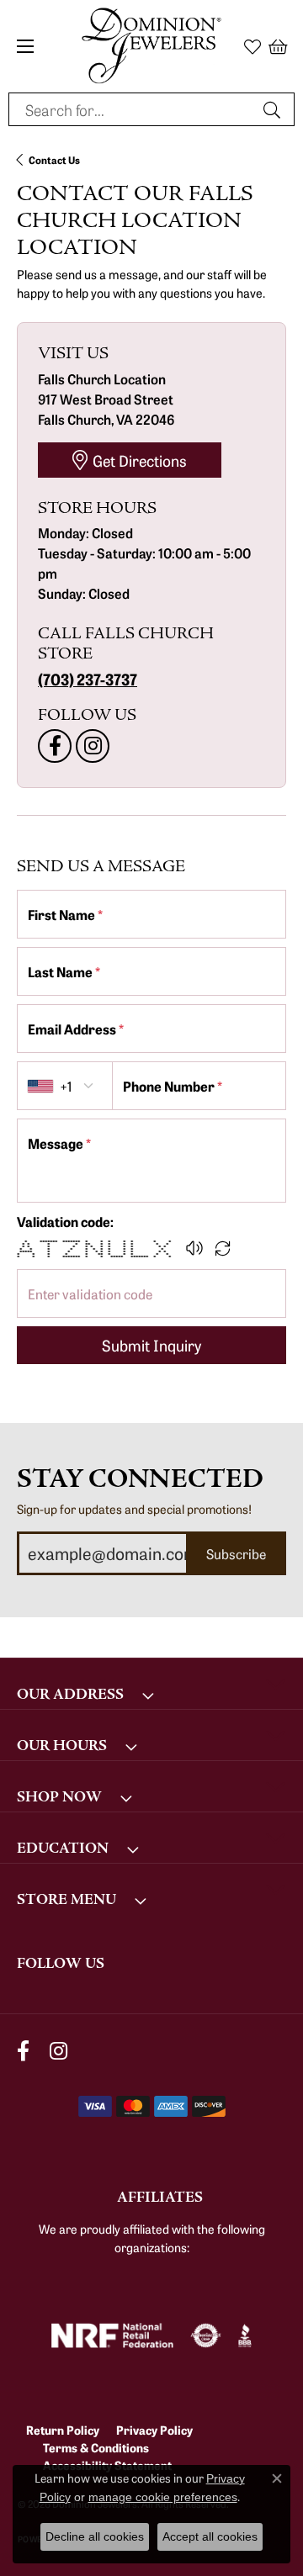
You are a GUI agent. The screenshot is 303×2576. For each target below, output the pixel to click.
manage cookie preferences (163, 2497)
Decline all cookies (95, 2536)
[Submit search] (274, 109)
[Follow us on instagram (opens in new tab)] (93, 746)
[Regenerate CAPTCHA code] (223, 1248)
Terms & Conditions (96, 2447)
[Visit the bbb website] (245, 2335)
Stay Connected (140, 1479)
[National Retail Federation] (112, 2335)
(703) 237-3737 (88, 679)
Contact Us (54, 159)
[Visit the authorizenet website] (206, 2335)
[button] (252, 46)
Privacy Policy (154, 2430)
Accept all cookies (210, 2536)
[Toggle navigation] (25, 46)
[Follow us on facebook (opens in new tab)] (55, 746)
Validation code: (65, 1221)
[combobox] (132, 109)
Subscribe (236, 1553)
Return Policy (63, 2430)
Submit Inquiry (151, 1345)
